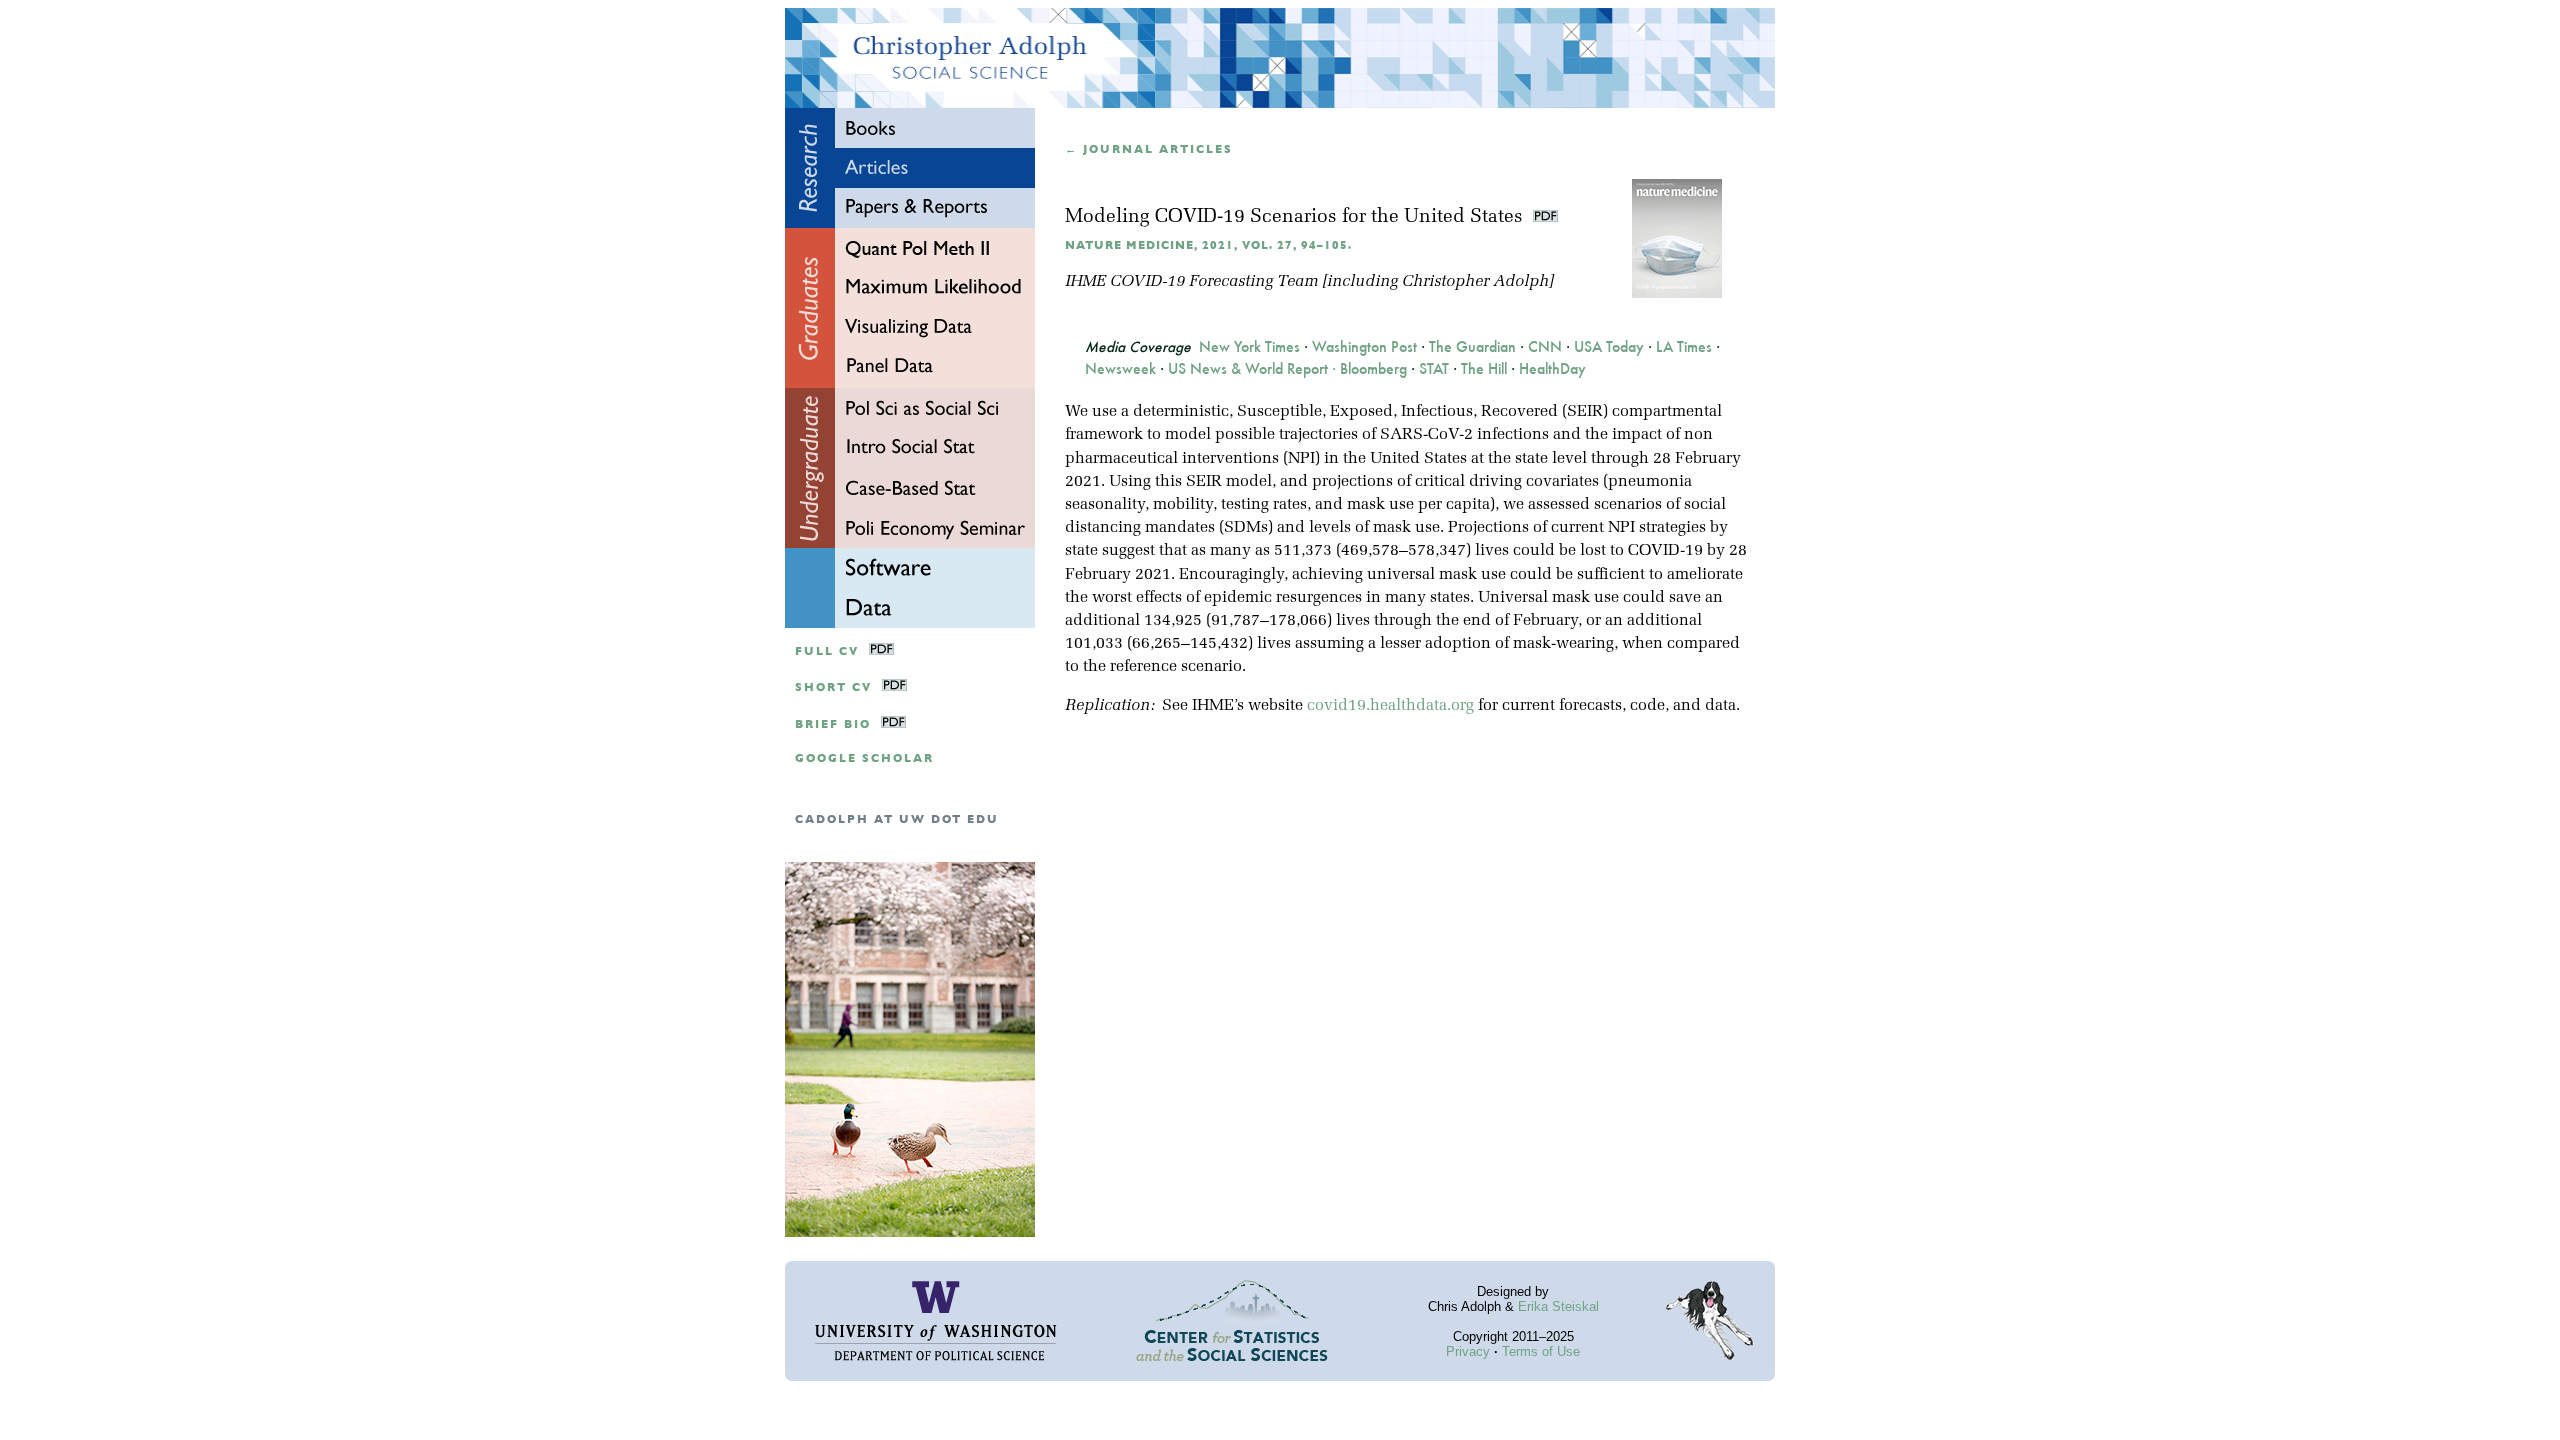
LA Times (1684, 347)
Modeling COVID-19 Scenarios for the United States (1296, 217)
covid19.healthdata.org (1390, 706)
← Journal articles (1149, 149)
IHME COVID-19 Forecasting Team (1191, 282)
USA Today (1609, 347)
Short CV (833, 687)
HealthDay (1552, 369)
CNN (1545, 347)
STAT (1434, 369)
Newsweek (1120, 369)
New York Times (1249, 347)
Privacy (1468, 1351)
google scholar (864, 758)
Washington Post (1364, 347)
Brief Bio (833, 724)
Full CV (827, 651)
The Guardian (1472, 347)
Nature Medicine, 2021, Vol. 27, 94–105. (1208, 245)
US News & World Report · (1254, 369)
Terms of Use (1541, 1351)
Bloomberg (1373, 369)
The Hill (1484, 369)
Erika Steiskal (1558, 1306)
